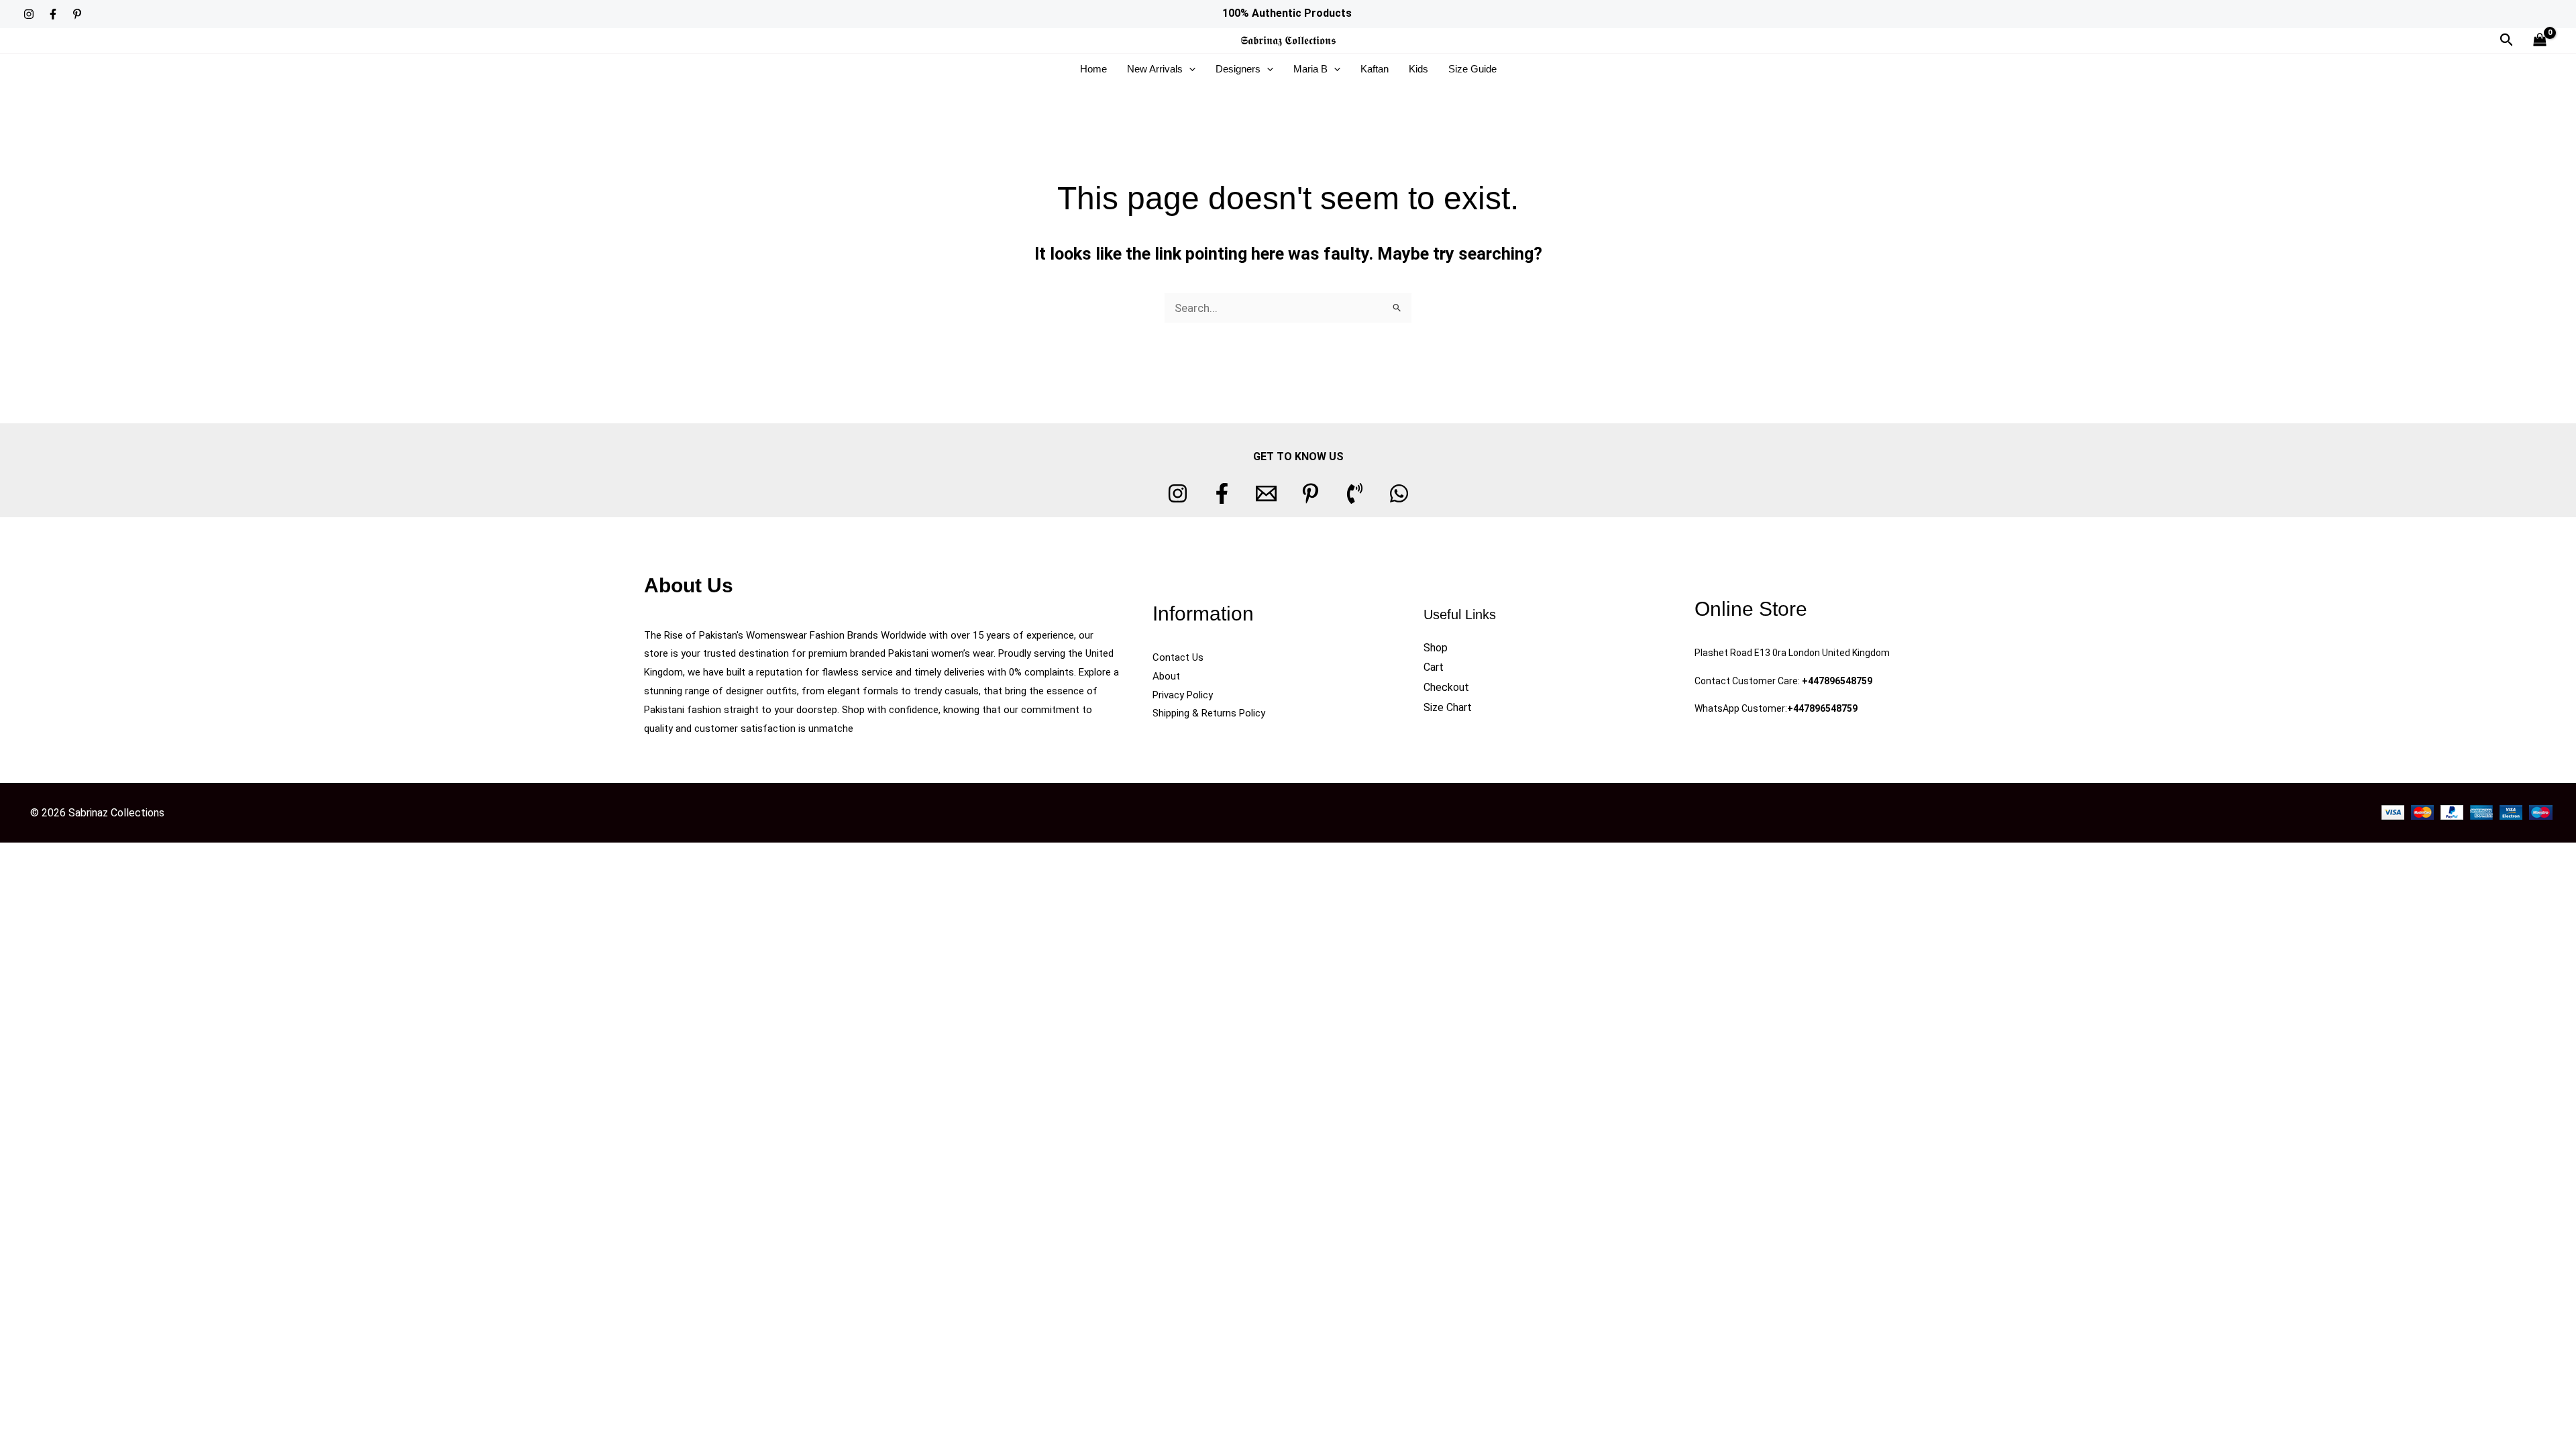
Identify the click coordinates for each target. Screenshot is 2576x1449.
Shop (1436, 648)
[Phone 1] (1355, 493)
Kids (1418, 69)
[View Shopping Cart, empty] (2540, 41)
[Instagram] (29, 14)
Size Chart (1448, 707)
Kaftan (1375, 69)
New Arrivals (1155, 69)
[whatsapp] (1399, 493)
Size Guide (1472, 69)
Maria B (1310, 69)
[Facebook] (53, 14)
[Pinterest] (77, 14)
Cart (1434, 667)
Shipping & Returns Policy (1209, 713)
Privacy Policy (1183, 695)
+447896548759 (1837, 681)
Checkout (1446, 687)
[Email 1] (1266, 493)
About (1166, 676)
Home (1093, 69)
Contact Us (1178, 657)
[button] (2507, 40)
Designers (1238, 69)
